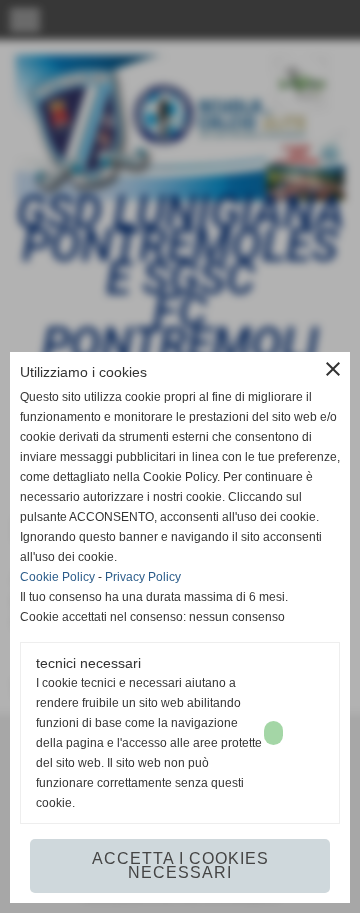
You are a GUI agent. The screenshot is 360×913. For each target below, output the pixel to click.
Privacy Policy (143, 577)
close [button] (333, 369)
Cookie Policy (57, 577)
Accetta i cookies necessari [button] (180, 865)
